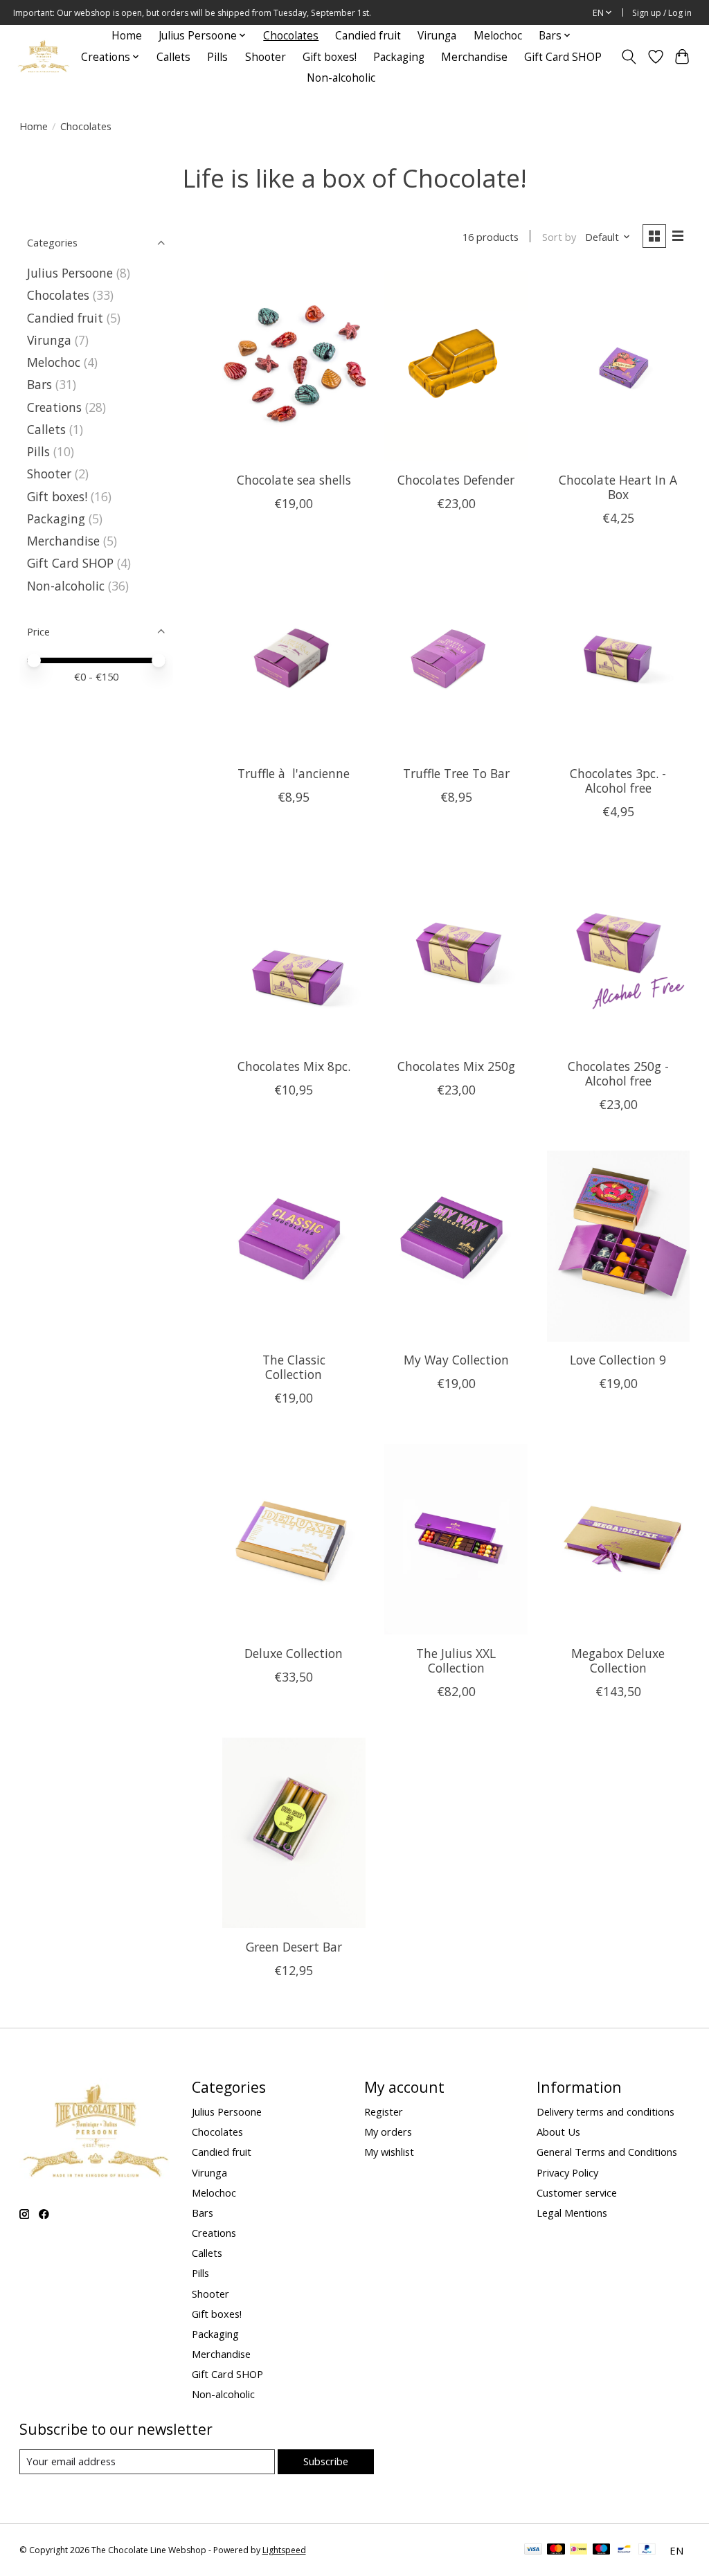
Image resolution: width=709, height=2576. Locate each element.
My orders (388, 2132)
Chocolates (291, 36)
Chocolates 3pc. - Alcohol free (618, 781)
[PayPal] (647, 2550)
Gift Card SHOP (563, 57)
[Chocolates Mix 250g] (456, 953)
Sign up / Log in (662, 13)
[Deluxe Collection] (294, 1539)
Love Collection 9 (618, 1360)
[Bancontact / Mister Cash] (624, 2550)
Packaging (399, 57)
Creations (54, 407)
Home (127, 36)
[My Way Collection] (456, 1246)
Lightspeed (284, 2550)
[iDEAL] (578, 2550)
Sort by (559, 237)
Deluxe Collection (294, 1653)
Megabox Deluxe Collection (618, 1660)
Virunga (437, 36)
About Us (558, 2132)
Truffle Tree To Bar (456, 773)
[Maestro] (602, 2550)
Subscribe (326, 2461)
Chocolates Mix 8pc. (294, 1066)
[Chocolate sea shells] (294, 366)
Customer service (577, 2192)
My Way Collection (456, 1360)
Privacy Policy (567, 2172)
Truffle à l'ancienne (294, 773)
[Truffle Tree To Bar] (456, 659)
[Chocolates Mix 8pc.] (294, 953)
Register (384, 2111)
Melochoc (498, 36)
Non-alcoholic (341, 78)
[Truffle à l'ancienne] (294, 659)
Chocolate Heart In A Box (618, 487)
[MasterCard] (556, 2550)
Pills (217, 57)
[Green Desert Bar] (294, 1833)
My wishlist (389, 2152)
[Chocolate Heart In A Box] (619, 366)
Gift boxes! (330, 57)
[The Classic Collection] (294, 1246)
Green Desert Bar (294, 1947)
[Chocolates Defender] (456, 366)
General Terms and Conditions (607, 2152)
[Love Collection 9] (619, 1246)
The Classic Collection (294, 1367)
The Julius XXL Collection (456, 1660)
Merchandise (474, 57)
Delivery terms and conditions (605, 2111)
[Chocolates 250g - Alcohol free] (619, 953)
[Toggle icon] (628, 57)
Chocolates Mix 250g (456, 1066)
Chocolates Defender (456, 480)
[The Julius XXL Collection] (456, 1539)
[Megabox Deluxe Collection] (619, 1539)
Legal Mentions (572, 2213)
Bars (39, 384)
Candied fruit (368, 36)
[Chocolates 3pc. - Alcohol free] (619, 659)
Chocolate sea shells (294, 480)
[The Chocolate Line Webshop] (44, 57)
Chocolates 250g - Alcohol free (618, 1073)
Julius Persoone (70, 273)
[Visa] (533, 2550)
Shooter (266, 57)
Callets (173, 57)
